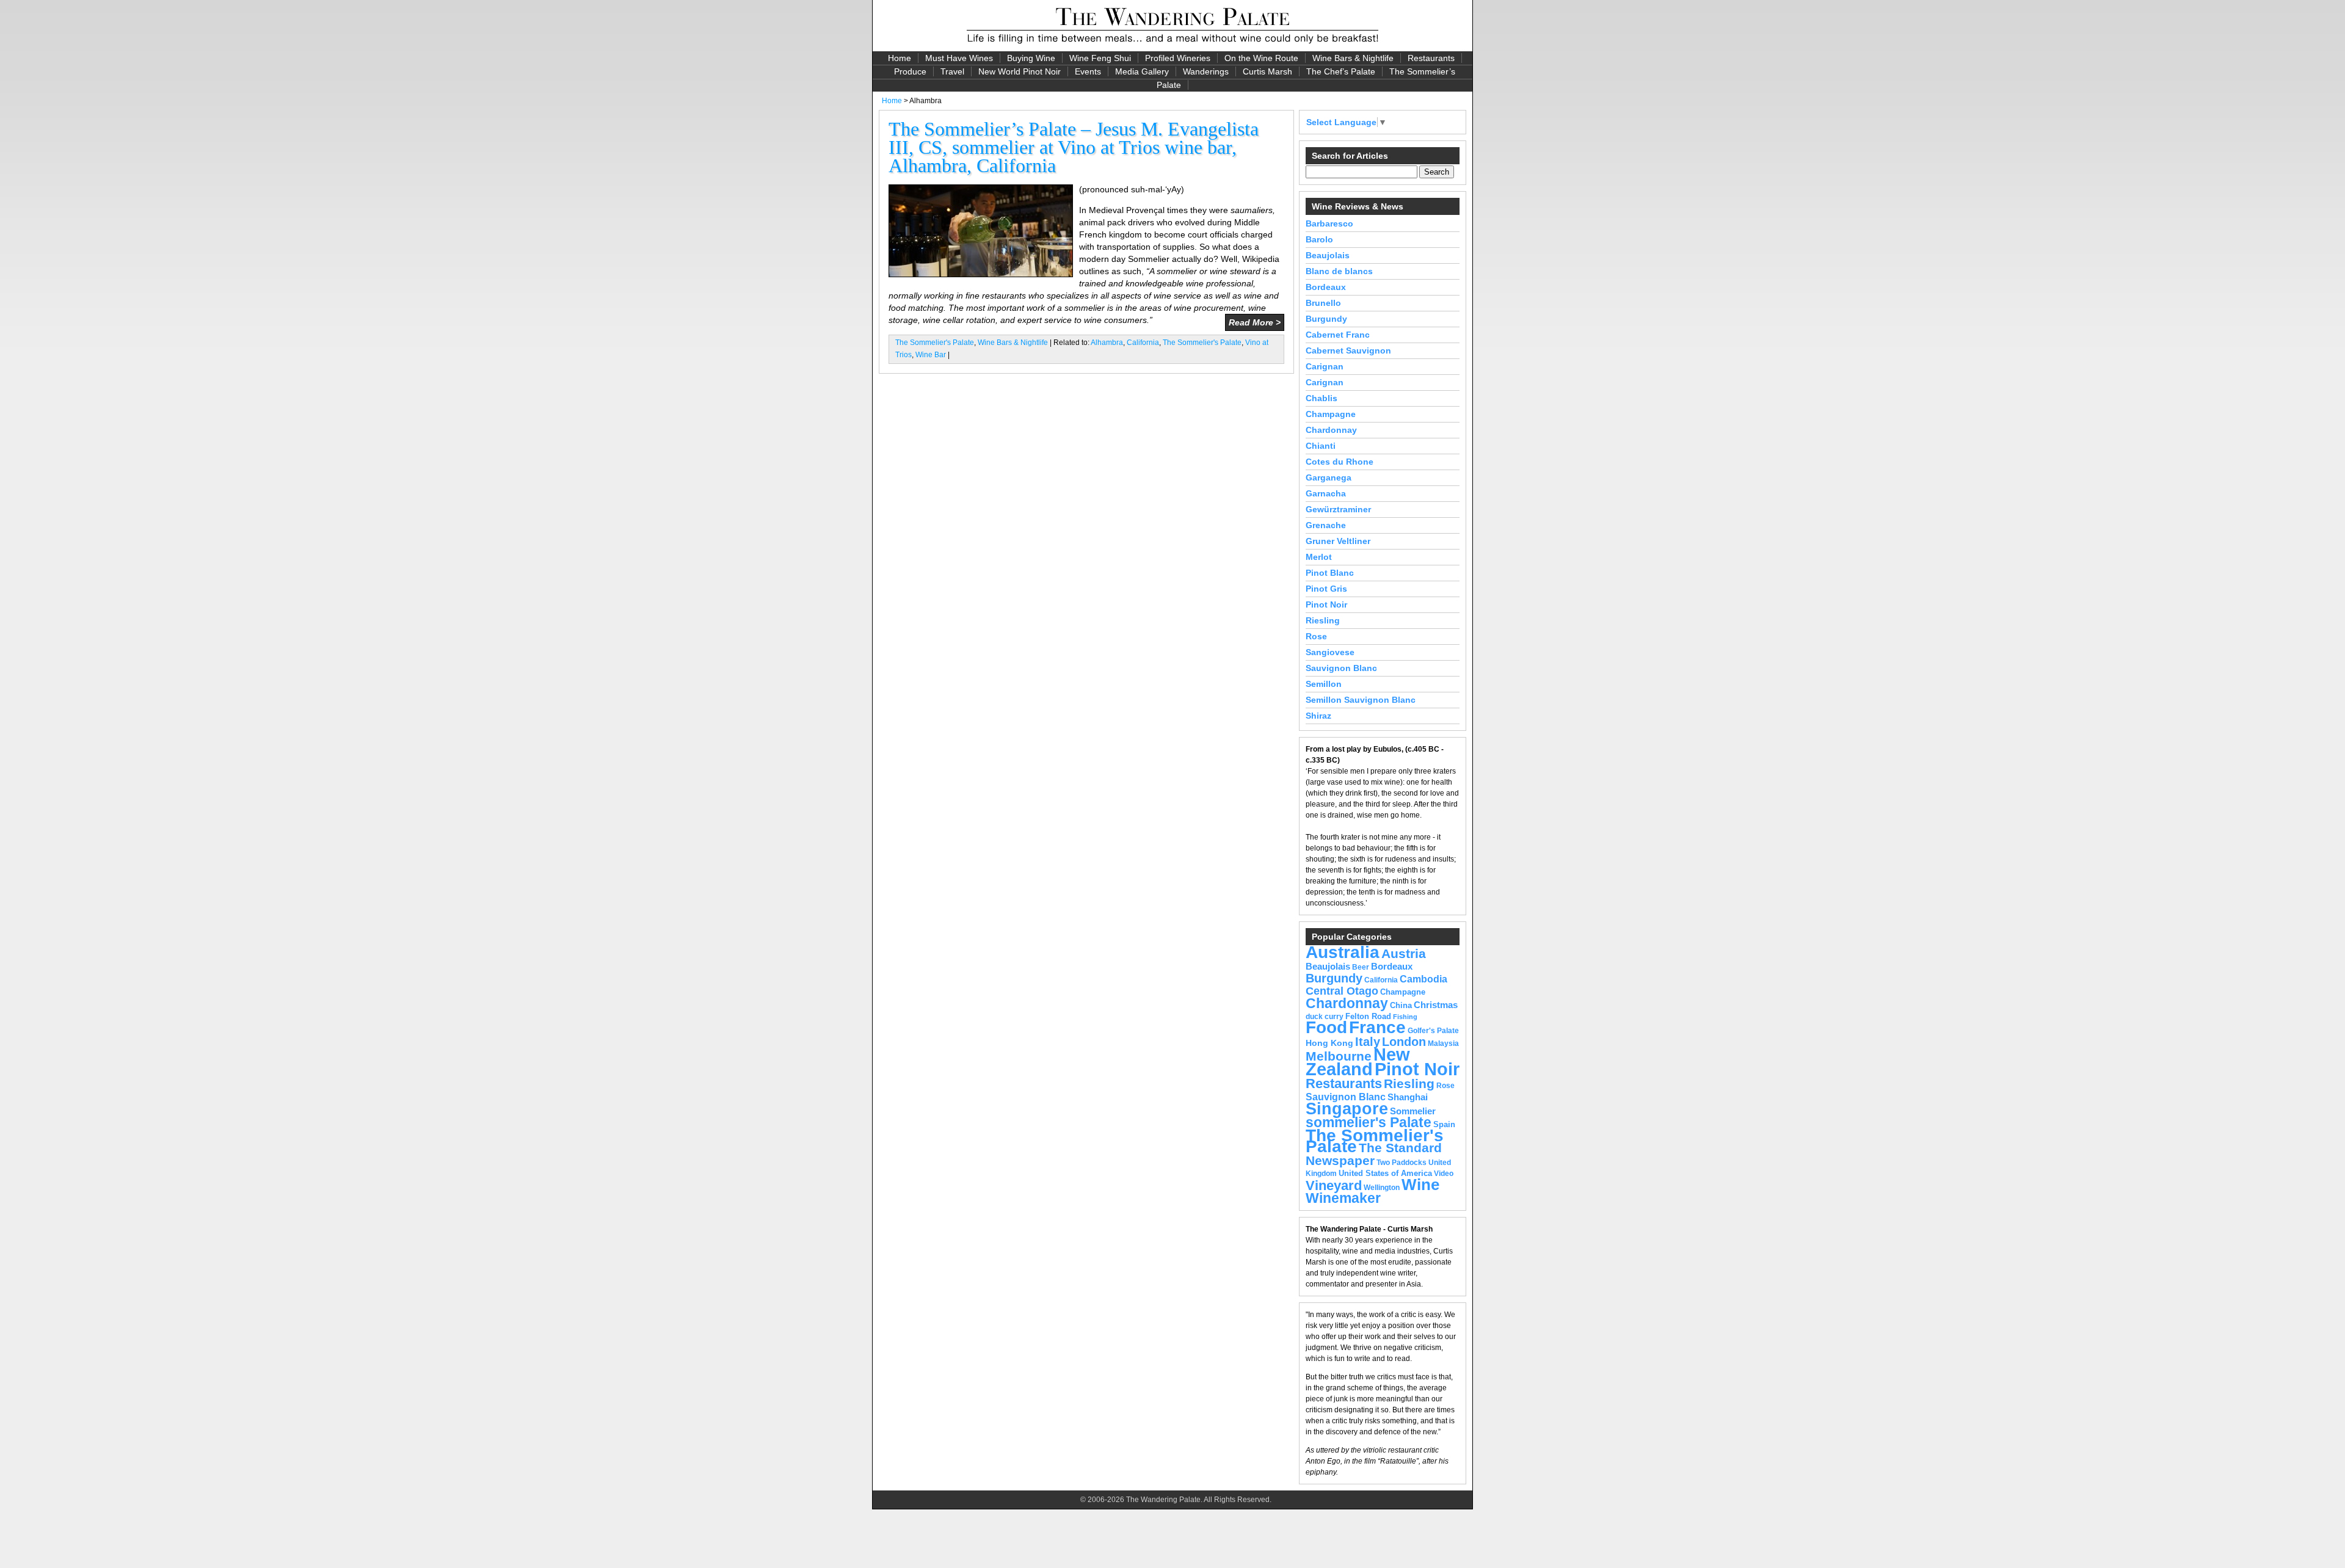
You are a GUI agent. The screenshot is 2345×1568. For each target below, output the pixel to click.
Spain (1444, 1124)
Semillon (1324, 684)
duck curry (1325, 1017)
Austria (1404, 953)
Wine (1420, 1185)
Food (1326, 1027)
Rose (1316, 636)
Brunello (1323, 303)
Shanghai (1408, 1097)
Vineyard (1334, 1185)
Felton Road (1368, 1016)
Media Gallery (1142, 71)
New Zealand (1358, 1062)
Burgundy (1326, 319)
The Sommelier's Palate (935, 343)
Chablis (1322, 398)
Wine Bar (931, 355)
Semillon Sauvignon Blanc (1361, 700)
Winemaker (1343, 1198)
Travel (952, 71)
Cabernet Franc (1338, 335)
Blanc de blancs (1339, 271)
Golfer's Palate (1433, 1031)
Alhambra (1107, 343)
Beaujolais (1328, 255)
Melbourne (1339, 1056)
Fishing (1405, 1017)
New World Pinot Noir (1020, 71)
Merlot (1319, 557)
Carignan (1325, 366)
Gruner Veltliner (1338, 541)
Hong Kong (1329, 1043)
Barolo (1319, 239)
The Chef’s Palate (1341, 71)
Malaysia (1443, 1044)
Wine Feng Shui (1100, 58)
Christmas (1436, 1005)
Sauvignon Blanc (1341, 668)
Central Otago (1342, 991)
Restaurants (1431, 58)
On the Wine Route (1261, 58)
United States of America (1385, 1173)
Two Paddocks (1402, 1163)
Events (1088, 71)
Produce (910, 71)
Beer (1361, 967)
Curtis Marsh (1267, 71)
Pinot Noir (1326, 604)
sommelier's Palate (1369, 1123)
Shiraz (1318, 716)
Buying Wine (1031, 58)
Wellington (1382, 1188)
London (1404, 1042)
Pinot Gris (1326, 589)
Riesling (1323, 620)
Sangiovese (1330, 652)
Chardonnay (1331, 430)
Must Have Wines (959, 58)
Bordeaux (1326, 287)
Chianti (1321, 446)
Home (900, 58)
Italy (1368, 1042)
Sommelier (1413, 1111)
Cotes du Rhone (1340, 462)
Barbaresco (1329, 223)
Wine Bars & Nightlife (1353, 58)
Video (1444, 1174)
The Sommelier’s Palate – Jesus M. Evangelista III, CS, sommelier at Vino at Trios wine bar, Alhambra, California (1074, 147)
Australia (1343, 952)
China (1401, 1005)
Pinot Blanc (1330, 573)
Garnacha (1326, 493)
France (1377, 1027)
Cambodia (1423, 979)
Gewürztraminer (1338, 509)
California (1143, 343)
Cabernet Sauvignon (1348, 350)
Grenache (1326, 525)
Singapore (1347, 1109)
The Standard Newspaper (1374, 1154)
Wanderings (1206, 71)
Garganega (1329, 477)
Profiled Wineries (1178, 58)
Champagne (1331, 414)
